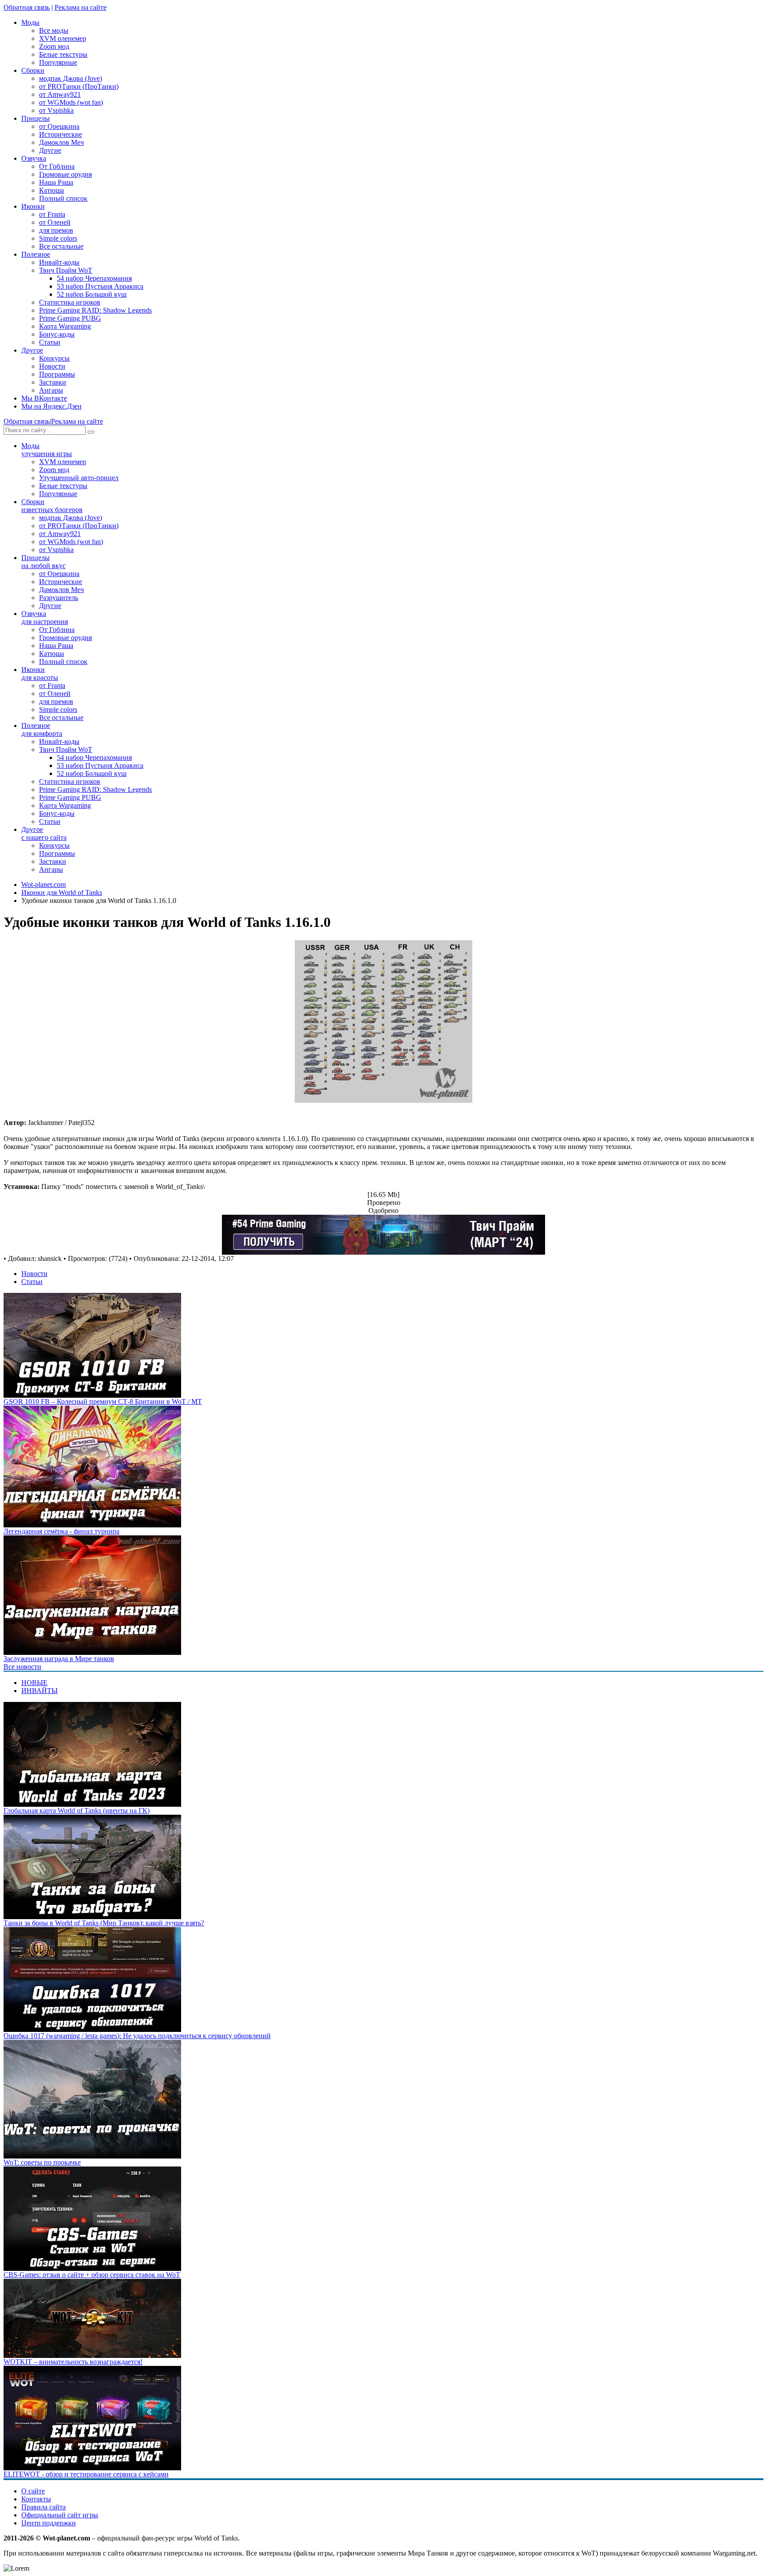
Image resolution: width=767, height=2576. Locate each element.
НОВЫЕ (34, 1683)
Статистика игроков (70, 302)
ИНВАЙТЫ (40, 1691)
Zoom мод (54, 46)
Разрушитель (59, 598)
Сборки (52, 506)
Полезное (42, 729)
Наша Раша (56, 182)
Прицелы (43, 562)
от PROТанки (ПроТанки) (79, 86)
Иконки (40, 674)
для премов (56, 230)
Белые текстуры (63, 54)
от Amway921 (60, 94)
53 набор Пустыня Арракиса (100, 286)
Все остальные (61, 246)
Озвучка (45, 618)
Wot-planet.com (43, 885)
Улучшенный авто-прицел (79, 478)
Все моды (54, 30)
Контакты (36, 2499)
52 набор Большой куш (92, 294)
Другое (44, 833)
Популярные (58, 62)
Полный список (63, 198)
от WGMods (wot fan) (71, 102)
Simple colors (58, 238)
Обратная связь (27, 7)
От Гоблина (57, 166)
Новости (52, 366)
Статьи (50, 342)
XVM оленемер (63, 38)
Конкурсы (54, 358)
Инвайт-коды (59, 262)
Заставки (53, 382)
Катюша (51, 190)
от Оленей (55, 222)
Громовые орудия (65, 174)
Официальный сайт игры (60, 2515)
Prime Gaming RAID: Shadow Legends (95, 310)
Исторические (61, 134)
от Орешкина (59, 126)
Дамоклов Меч (61, 142)
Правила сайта (43, 2507)
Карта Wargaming (65, 326)
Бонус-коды (57, 334)
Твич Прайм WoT (66, 270)
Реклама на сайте (81, 7)
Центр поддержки (49, 2523)
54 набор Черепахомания (94, 278)
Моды (47, 450)
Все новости (22, 1667)
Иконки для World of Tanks (62, 892)
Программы (57, 374)
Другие (50, 150)
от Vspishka (56, 110)
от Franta (52, 214)
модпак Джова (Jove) (71, 78)
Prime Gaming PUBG (70, 318)
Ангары (51, 390)
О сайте (33, 2491)
